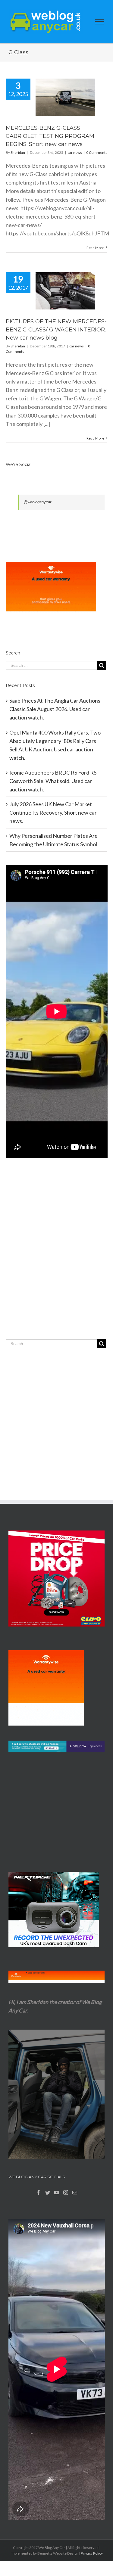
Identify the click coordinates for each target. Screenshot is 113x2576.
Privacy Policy (92, 2553)
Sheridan (18, 152)
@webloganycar (37, 502)
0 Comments (97, 152)
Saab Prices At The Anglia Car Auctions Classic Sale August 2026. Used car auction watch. (55, 709)
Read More (95, 248)
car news (75, 152)
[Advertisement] (56, 1261)
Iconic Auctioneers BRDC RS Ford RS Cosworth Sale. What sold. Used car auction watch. (53, 781)
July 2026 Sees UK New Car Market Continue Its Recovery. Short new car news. (53, 813)
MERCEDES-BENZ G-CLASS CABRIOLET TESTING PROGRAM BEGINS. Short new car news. (50, 136)
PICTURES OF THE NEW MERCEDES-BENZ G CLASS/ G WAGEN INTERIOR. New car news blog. (56, 330)
